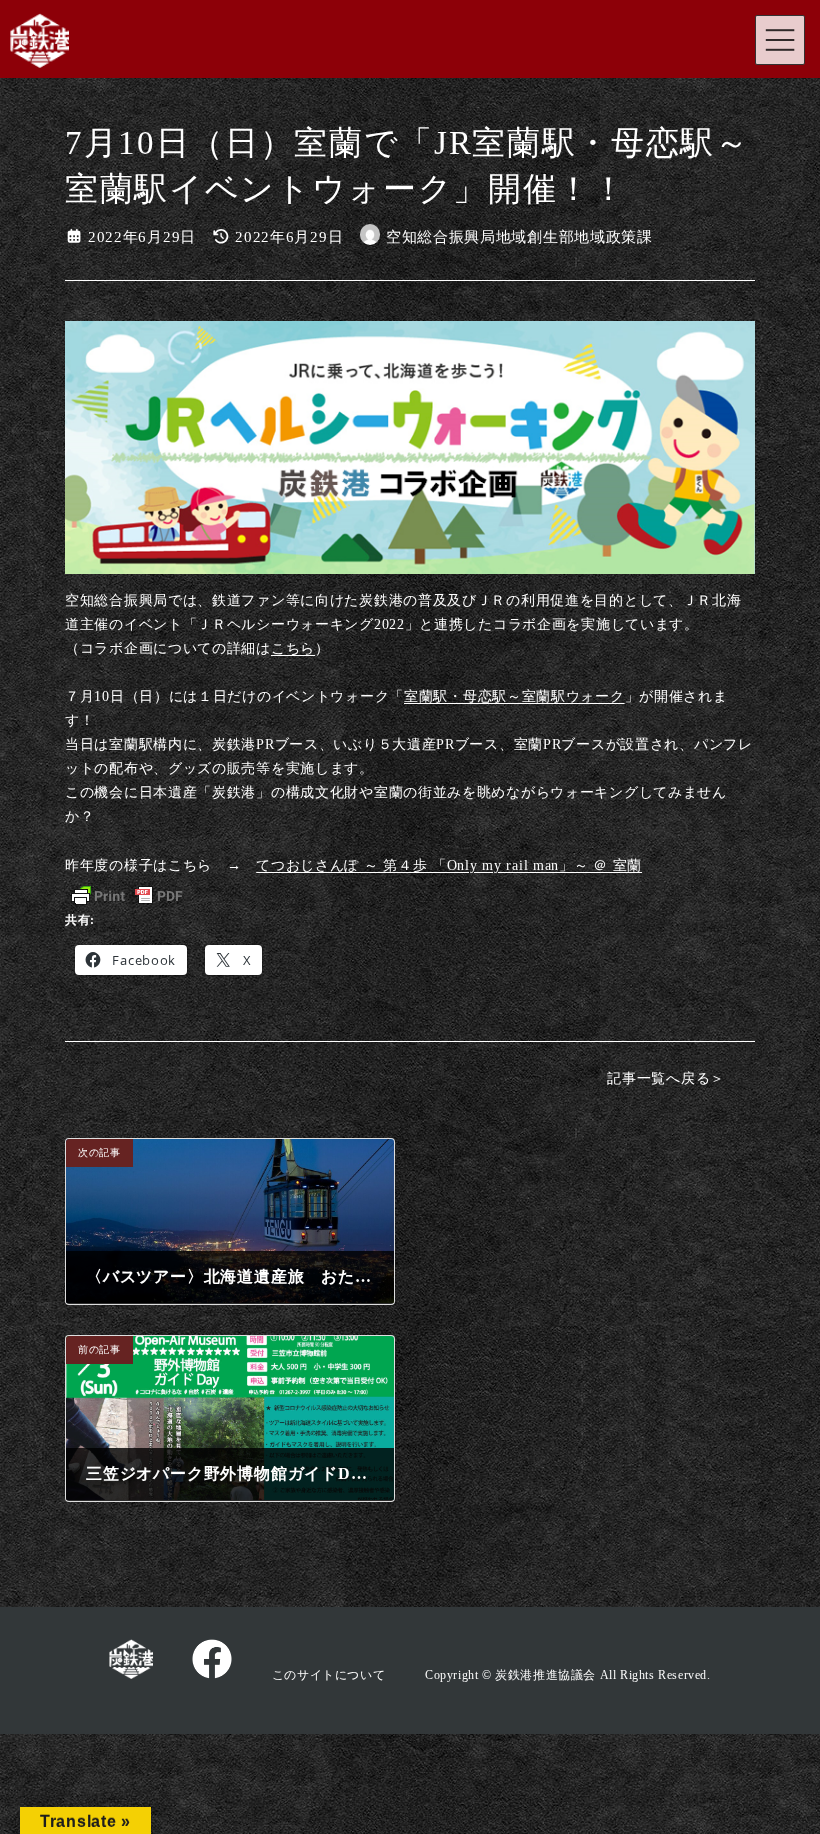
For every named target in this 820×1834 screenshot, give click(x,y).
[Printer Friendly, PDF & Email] (127, 896)
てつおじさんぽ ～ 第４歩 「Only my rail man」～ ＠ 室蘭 (449, 865)
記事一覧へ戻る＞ (666, 1078)
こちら (293, 648)
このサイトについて (328, 1675)
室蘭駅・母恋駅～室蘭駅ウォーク (514, 696)
